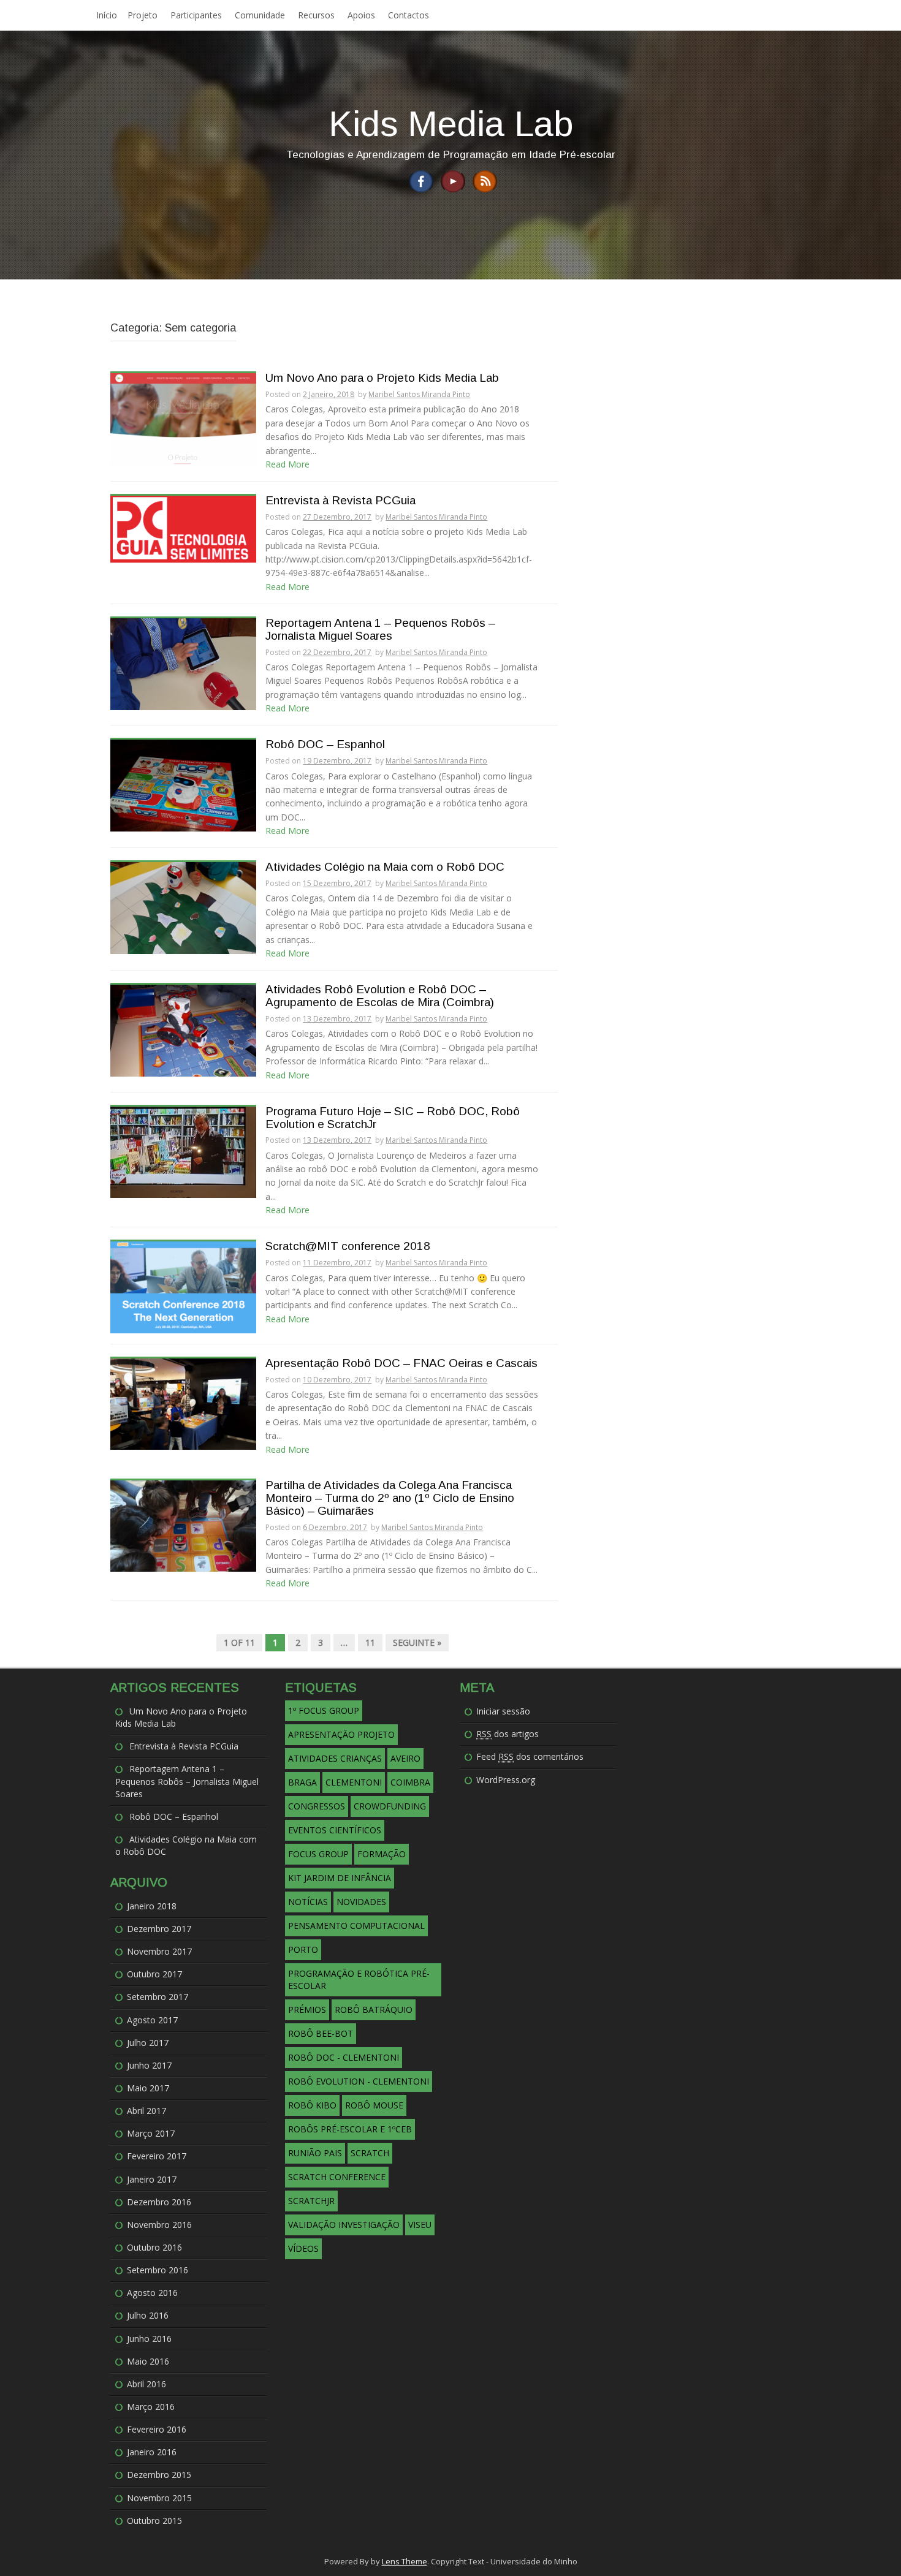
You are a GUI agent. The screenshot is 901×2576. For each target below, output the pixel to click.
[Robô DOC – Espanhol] (183, 785)
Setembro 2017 (158, 1997)
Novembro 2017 (159, 1951)
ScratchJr (311, 2201)
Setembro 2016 (158, 2270)
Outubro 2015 (154, 2521)
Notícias (308, 1902)
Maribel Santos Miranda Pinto (419, 394)
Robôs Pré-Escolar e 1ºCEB (350, 2129)
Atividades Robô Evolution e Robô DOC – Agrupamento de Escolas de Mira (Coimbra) (380, 996)
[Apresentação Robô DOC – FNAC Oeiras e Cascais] (183, 1403)
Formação (382, 1854)
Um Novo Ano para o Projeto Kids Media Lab (382, 378)
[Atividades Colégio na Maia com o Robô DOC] (183, 907)
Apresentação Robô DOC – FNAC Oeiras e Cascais (401, 1363)
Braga (302, 1782)
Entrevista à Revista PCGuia (340, 501)
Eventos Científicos (335, 1830)
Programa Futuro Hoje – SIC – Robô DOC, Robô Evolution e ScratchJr (393, 1118)
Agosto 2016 (152, 2293)
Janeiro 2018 (152, 1906)
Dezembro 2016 (159, 2202)
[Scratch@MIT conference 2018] (183, 1286)
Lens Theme (405, 2561)
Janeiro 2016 (152, 2452)
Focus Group (318, 1854)
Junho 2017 (149, 2065)
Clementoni (354, 1782)
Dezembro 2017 (159, 1929)
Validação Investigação (344, 2225)
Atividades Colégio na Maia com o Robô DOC (385, 867)
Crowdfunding (390, 1806)
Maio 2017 (148, 2088)
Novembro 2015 (159, 2498)
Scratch (370, 2153)
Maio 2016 (148, 2361)
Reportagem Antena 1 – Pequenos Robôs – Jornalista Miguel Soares (380, 630)
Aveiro (405, 1758)
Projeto (143, 15)
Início (107, 15)
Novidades (361, 1902)
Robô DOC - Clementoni (344, 2057)
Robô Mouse (374, 2105)
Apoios (361, 15)
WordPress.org (506, 1780)
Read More (287, 464)
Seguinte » (417, 1642)
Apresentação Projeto (341, 1734)
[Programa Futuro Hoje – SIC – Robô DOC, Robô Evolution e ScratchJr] (183, 1151)
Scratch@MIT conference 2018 (348, 1246)
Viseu (420, 2225)
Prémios (307, 2010)
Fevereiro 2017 (157, 2156)
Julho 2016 (148, 2315)
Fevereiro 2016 (157, 2429)
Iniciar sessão (503, 1711)
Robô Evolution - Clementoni (359, 2081)
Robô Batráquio (374, 2010)
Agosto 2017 (152, 2020)
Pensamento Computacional (356, 1926)
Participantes (196, 15)
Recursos (316, 15)
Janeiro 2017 (152, 2179)
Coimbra (410, 1782)
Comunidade (260, 15)
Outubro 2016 (154, 2247)
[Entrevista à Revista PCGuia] (183, 528)
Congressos (317, 1806)
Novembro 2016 (159, 2225)
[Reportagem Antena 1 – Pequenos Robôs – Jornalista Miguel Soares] (183, 663)
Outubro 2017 (154, 1974)
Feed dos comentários (530, 1756)
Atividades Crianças (335, 1758)
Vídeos (303, 2248)
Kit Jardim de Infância (340, 1878)
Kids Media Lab (451, 123)
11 (370, 1642)
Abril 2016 (146, 2384)
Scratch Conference (337, 2177)
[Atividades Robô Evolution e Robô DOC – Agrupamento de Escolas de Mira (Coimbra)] (183, 1030)
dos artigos (508, 1734)
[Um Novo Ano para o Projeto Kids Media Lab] (183, 418)
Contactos (409, 15)
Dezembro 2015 (159, 2475)
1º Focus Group (324, 1710)
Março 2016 (151, 2407)
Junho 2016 (149, 2339)
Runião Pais (315, 2153)
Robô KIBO (312, 2105)
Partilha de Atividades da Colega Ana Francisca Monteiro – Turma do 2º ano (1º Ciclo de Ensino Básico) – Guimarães (390, 1498)
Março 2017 (151, 2133)
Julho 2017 (148, 2043)
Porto (303, 1949)
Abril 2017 (146, 2111)
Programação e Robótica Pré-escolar (359, 1979)
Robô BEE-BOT (321, 2033)
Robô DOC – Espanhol (325, 744)
